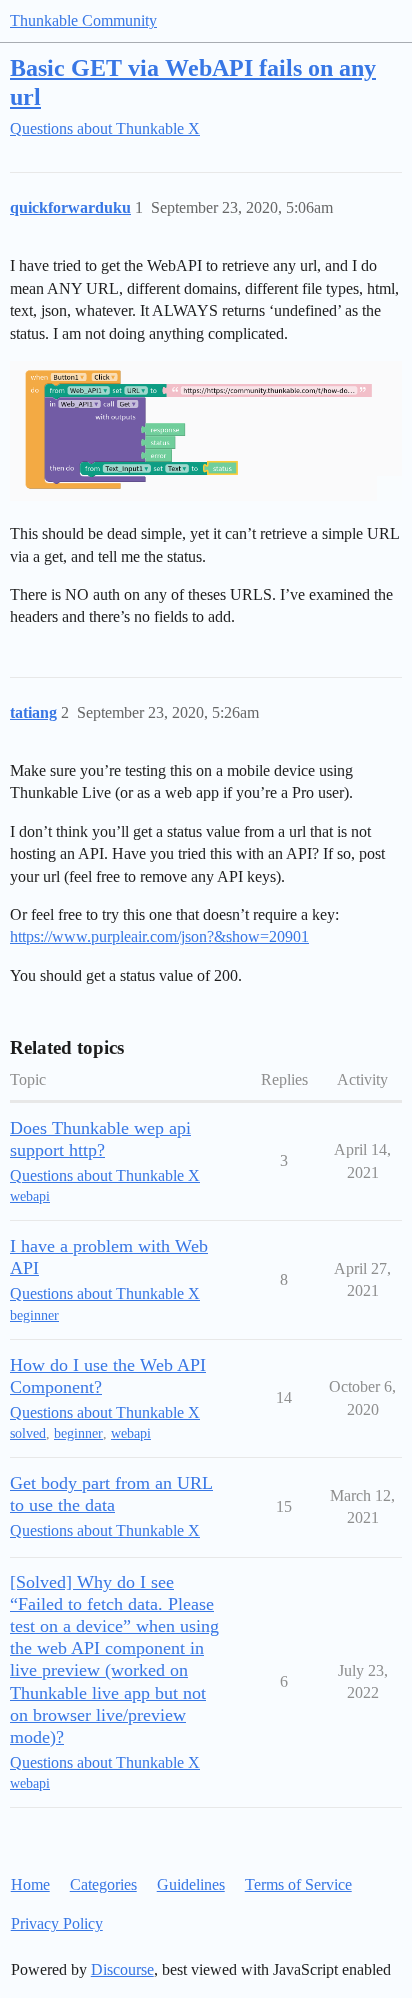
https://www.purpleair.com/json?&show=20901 (159, 936)
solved (28, 1433)
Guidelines (191, 1884)
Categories (103, 1884)
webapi (30, 1196)
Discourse (122, 1969)
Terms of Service (298, 1884)
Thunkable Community (83, 20)
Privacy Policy (57, 1923)
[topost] (206, 431)
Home (30, 1884)
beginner (34, 1315)
